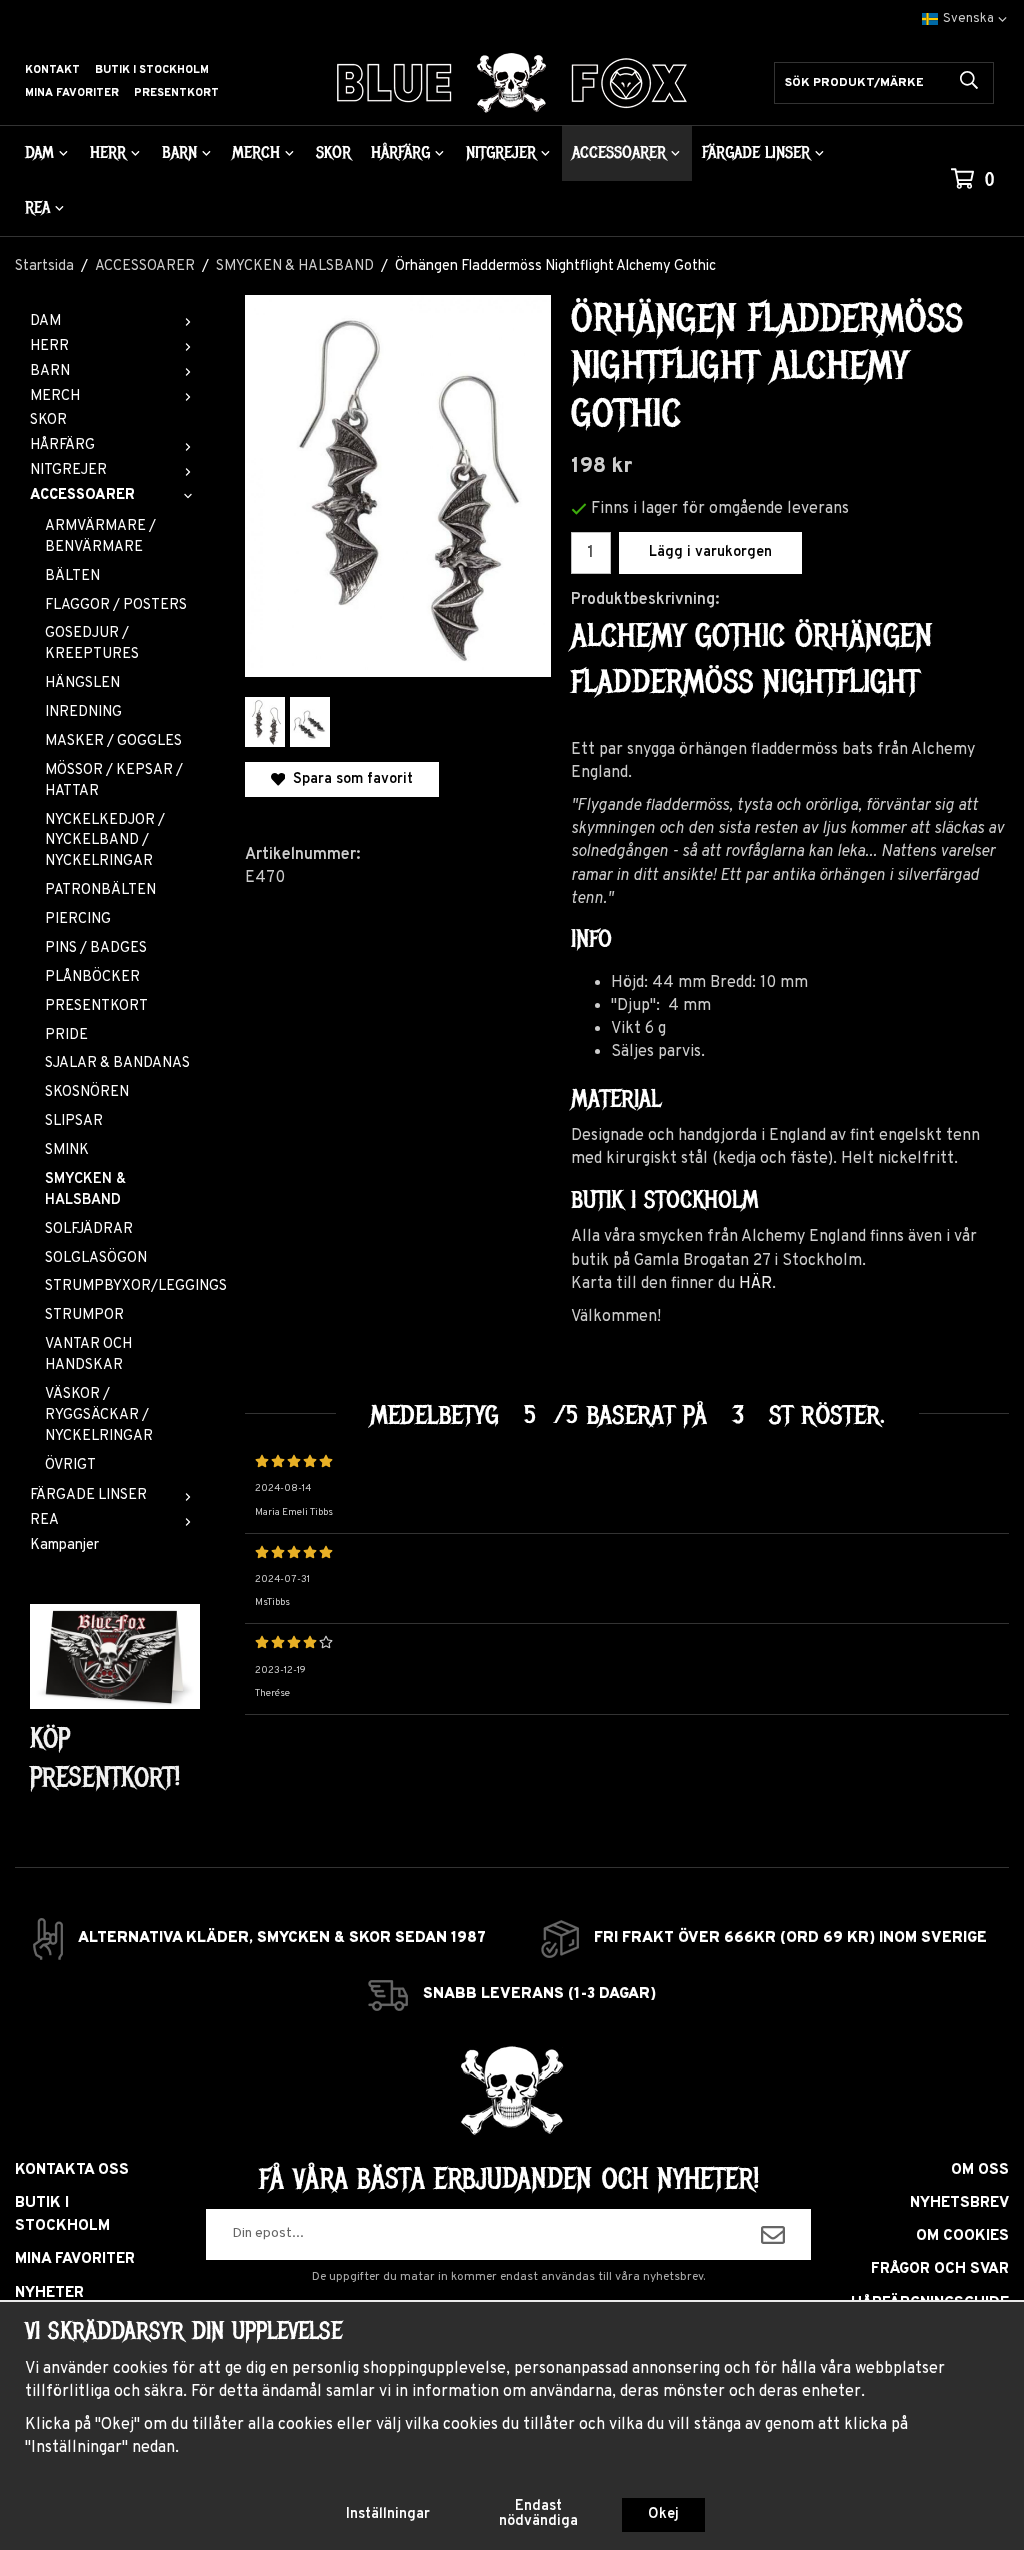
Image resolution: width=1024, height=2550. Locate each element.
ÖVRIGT (70, 1465)
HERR (108, 152)
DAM (39, 152)
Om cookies (962, 2236)
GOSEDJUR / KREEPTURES (92, 644)
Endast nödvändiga (538, 2513)
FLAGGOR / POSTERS (116, 605)
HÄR (755, 1284)
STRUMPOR (84, 1315)
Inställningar (388, 2514)
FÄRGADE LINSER (756, 152)
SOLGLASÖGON (96, 1258)
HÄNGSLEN (82, 683)
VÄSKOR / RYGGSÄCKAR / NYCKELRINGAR (99, 1415)
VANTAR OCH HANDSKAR (88, 1355)
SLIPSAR (74, 1121)
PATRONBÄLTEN (100, 890)
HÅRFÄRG (400, 152)
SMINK (67, 1150)
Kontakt (52, 70)
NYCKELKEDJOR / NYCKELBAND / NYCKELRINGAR (105, 841)
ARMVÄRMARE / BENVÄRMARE (100, 537)
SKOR (333, 152)
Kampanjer (64, 1545)
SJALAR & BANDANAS (117, 1063)
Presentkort (176, 93)
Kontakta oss (72, 2170)
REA (37, 207)
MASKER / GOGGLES (113, 741)
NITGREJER (501, 152)
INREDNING (83, 712)
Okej (663, 2514)
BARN (179, 152)
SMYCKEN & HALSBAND (85, 1190)
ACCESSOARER (619, 152)
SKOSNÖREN (87, 1092)
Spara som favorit (349, 779)
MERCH (256, 152)
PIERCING (78, 919)
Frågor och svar (940, 2269)
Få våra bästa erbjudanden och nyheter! (509, 2179)
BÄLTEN (72, 576)
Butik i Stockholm (152, 70)
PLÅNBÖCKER (92, 977)
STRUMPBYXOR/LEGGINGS (122, 1286)
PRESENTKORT (96, 1006)
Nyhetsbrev (959, 2203)
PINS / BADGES (96, 948)
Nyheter (49, 2293)
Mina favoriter (72, 93)
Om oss (980, 2170)
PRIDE (66, 1035)
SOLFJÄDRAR (89, 1229)
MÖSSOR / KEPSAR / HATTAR (114, 781)
